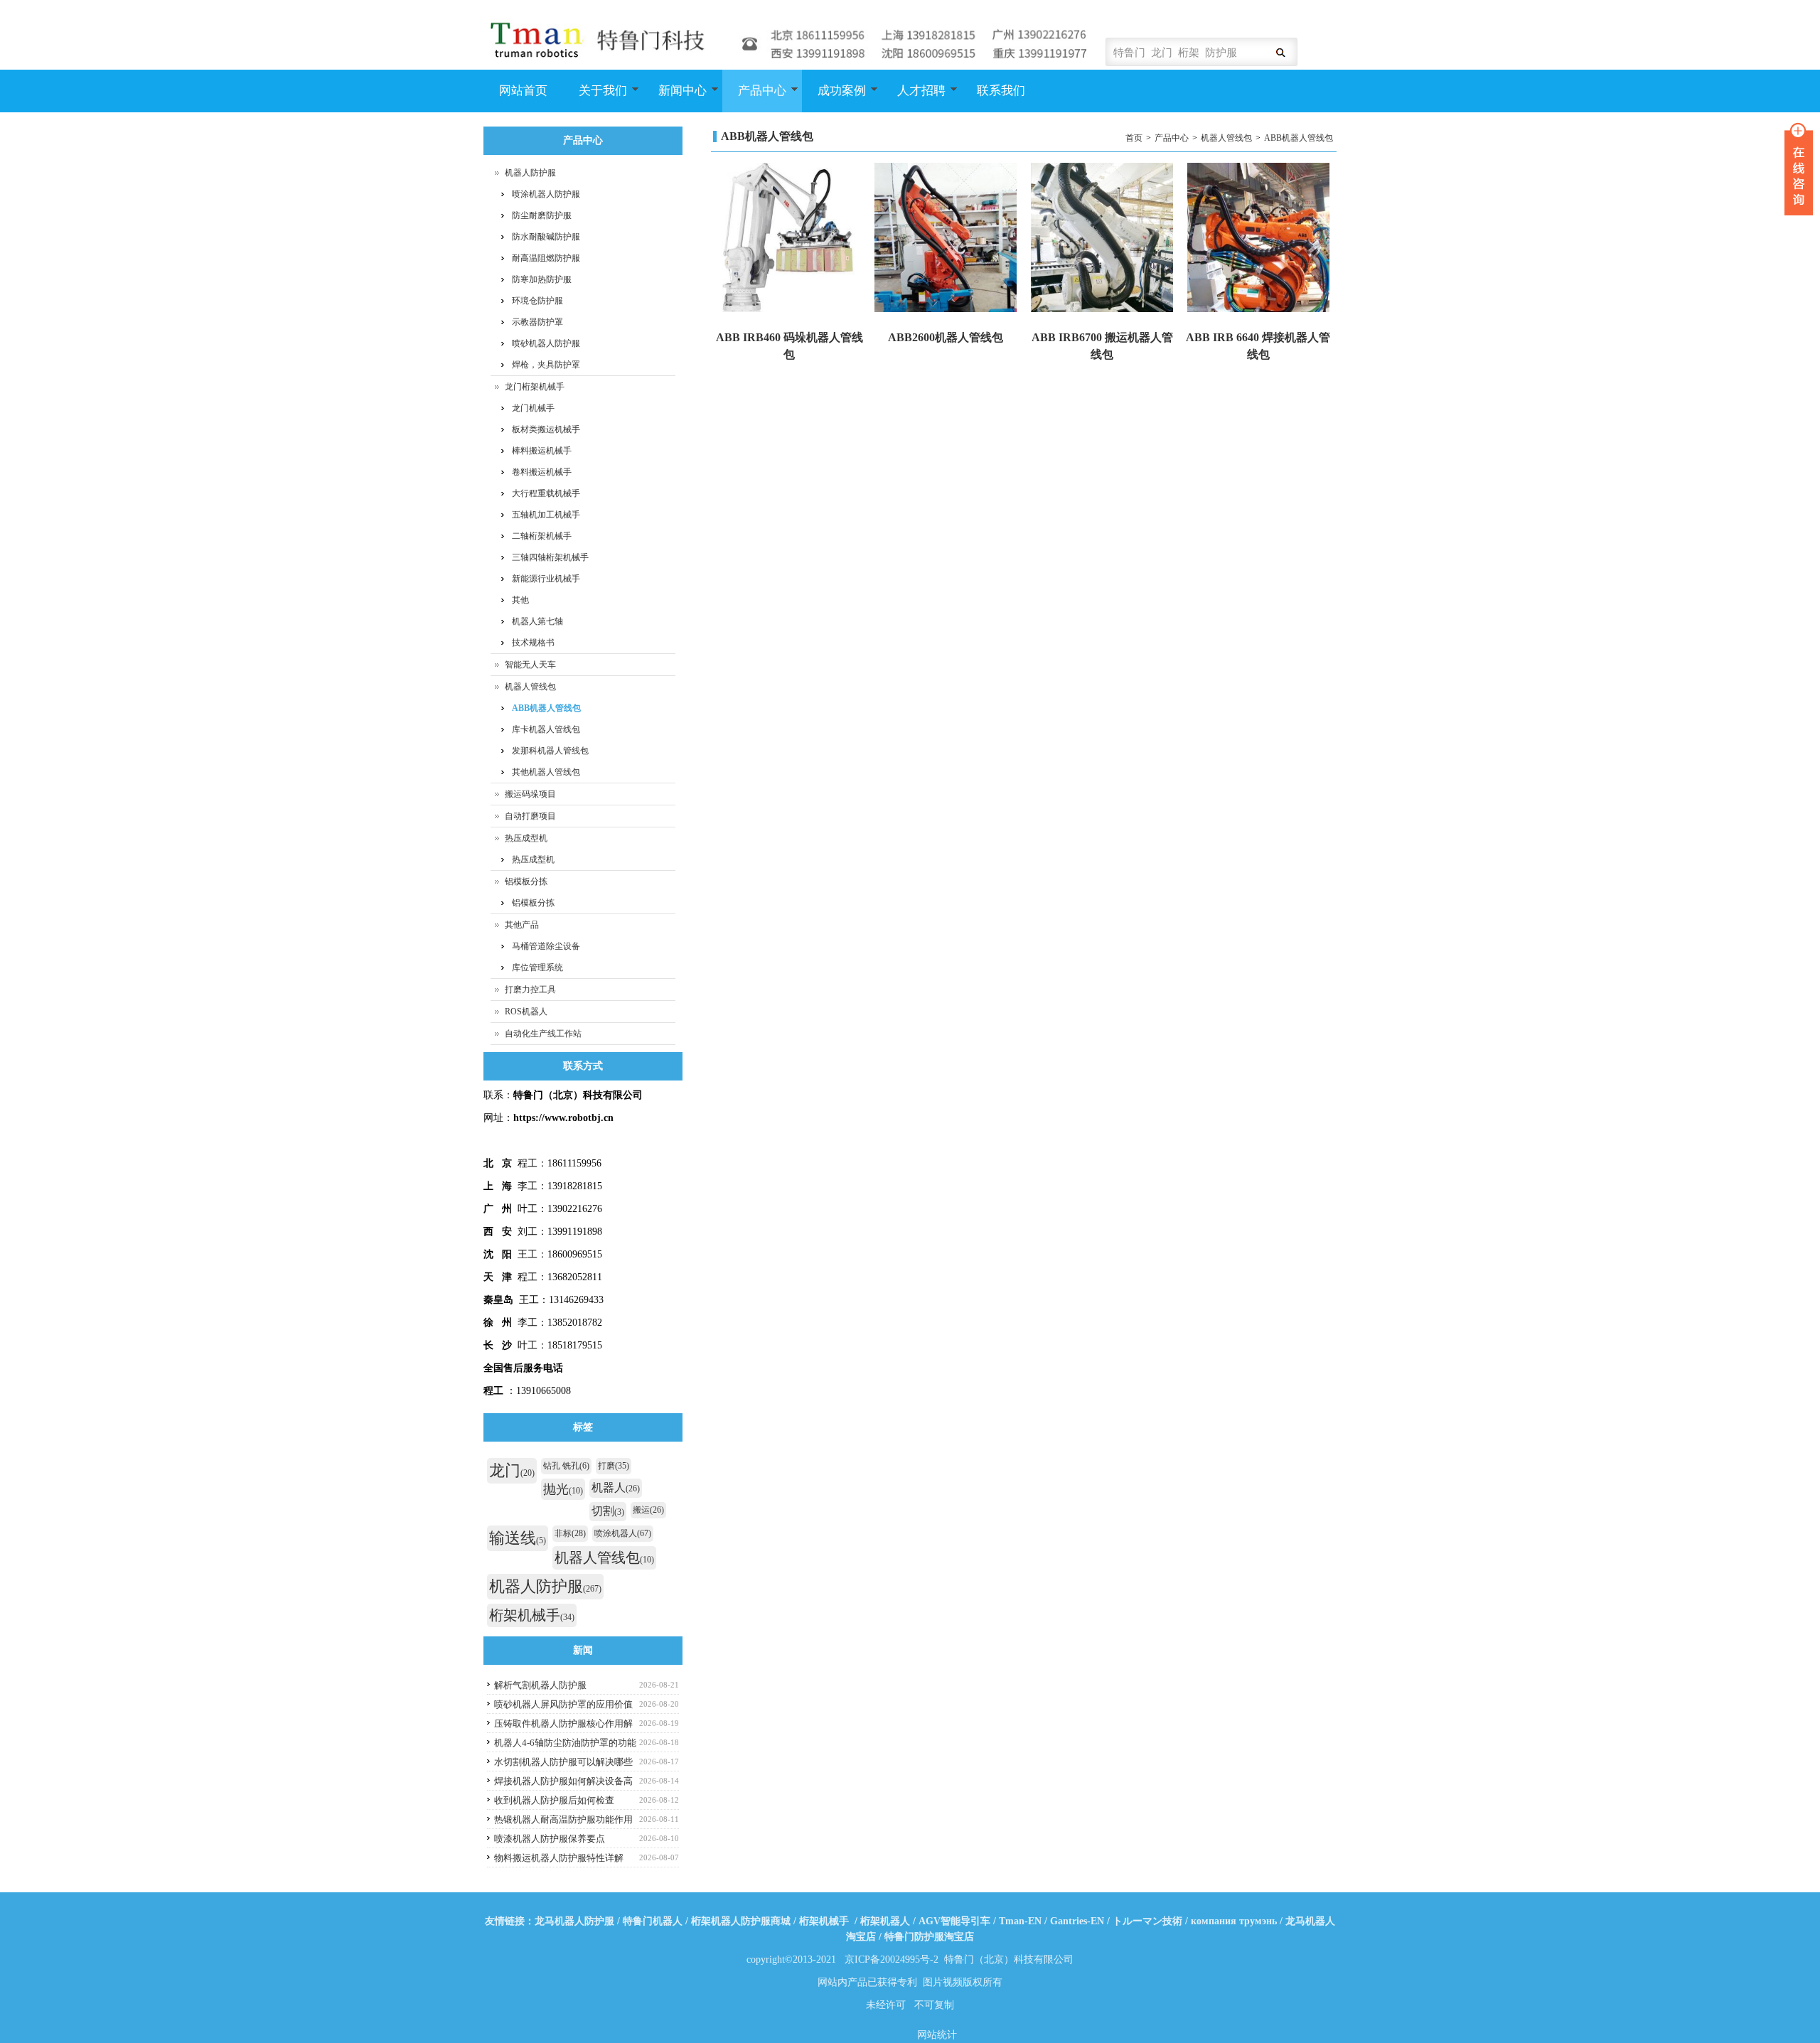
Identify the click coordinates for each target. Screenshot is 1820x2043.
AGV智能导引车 (954, 1921)
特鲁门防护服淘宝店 (929, 1937)
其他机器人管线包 (546, 772)
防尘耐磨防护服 (542, 215)
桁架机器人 (885, 1921)
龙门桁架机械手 (535, 387)
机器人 (616, 1487)
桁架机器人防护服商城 (741, 1921)
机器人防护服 (530, 173)
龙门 (512, 1470)
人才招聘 (914, 98)
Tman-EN (1020, 1921)
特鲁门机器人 (653, 1921)
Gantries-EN (1077, 1921)
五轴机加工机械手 (546, 515)
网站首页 (523, 91)
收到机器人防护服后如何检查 (554, 1800)
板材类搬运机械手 (546, 429)
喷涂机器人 (623, 1533)
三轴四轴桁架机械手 (550, 557)
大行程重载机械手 (546, 493)
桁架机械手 (532, 1615)
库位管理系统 (537, 967)
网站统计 (937, 2035)
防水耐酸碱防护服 (546, 237)
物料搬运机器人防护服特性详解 (559, 1858)
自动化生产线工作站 (543, 1034)
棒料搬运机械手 (542, 451)
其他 (520, 600)
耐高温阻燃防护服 (546, 258)
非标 (570, 1533)
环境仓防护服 (537, 301)
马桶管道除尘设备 (546, 946)
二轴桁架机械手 (542, 536)
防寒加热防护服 (542, 279)
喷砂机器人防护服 (546, 343)
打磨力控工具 (530, 990)
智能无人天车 (530, 665)
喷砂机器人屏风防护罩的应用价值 (563, 1704)
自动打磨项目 (530, 816)
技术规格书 (533, 643)
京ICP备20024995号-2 (892, 1959)
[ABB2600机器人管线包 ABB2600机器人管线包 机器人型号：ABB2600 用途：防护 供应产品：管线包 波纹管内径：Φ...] (946, 239)
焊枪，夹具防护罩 (546, 365)
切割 (608, 1511)
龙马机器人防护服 (574, 1921)
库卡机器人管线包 (546, 729)
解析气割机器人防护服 (540, 1685)
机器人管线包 (1226, 138)
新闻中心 (675, 98)
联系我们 (1001, 91)
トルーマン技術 (1147, 1921)
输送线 (518, 1538)
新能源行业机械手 (546, 579)
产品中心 (754, 98)
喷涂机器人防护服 (546, 194)
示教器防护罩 (537, 322)
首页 (1134, 138)
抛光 (563, 1489)
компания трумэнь (1234, 1921)
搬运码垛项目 (530, 794)
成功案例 (834, 98)
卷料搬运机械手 (542, 472)
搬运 (648, 1510)
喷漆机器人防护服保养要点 (550, 1839)
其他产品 (522, 925)
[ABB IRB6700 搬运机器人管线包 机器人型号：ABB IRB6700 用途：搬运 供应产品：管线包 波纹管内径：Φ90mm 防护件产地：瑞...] (1102, 239)
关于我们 (595, 98)
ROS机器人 (526, 1012)
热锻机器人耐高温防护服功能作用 (563, 1819)
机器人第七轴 (537, 621)
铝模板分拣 (526, 881)
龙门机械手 (533, 408)
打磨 (614, 1466)
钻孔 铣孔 (566, 1466)
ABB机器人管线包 (1299, 138)
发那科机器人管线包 (550, 751)
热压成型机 (526, 838)
